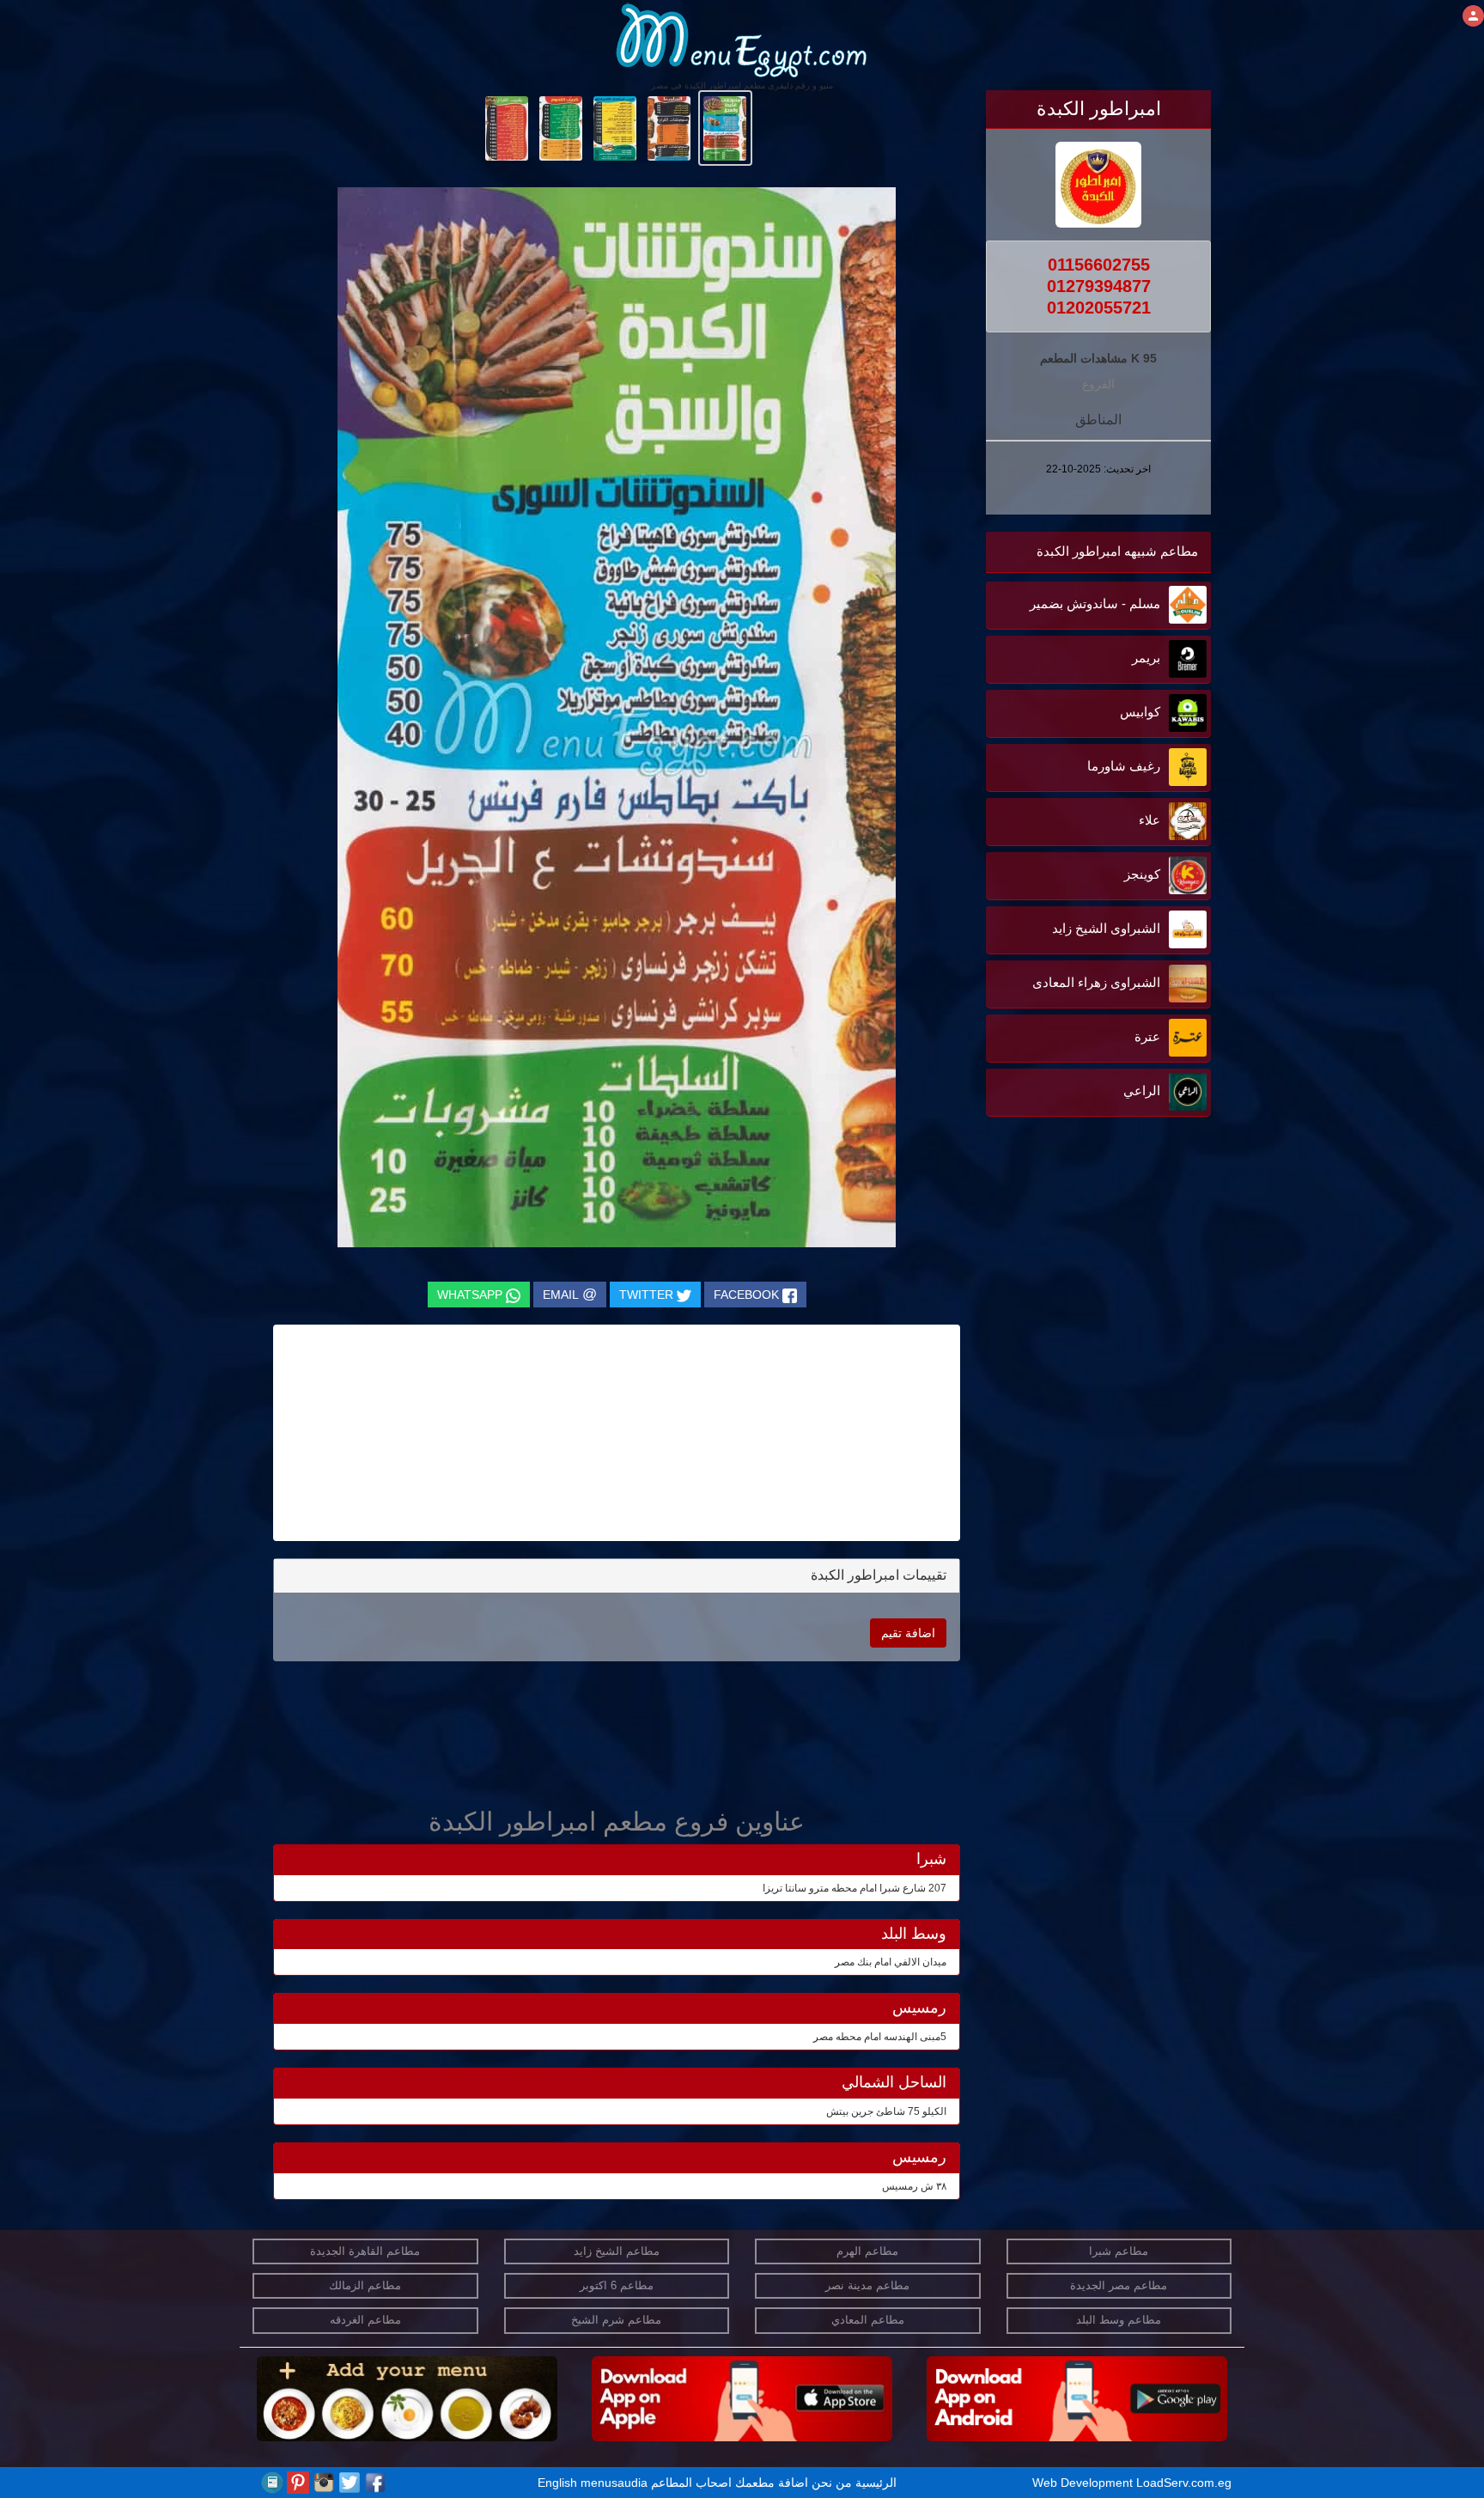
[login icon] (1473, 16)
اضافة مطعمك (772, 2483)
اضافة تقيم (908, 1633)
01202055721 (1099, 308)
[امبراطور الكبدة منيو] (725, 127)
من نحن (832, 2483)
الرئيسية (876, 2483)
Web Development (1084, 2483)
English (557, 2483)
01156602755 (1099, 265)
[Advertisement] (1104, 1295)
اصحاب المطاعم (691, 2483)
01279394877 (1099, 286)
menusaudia (614, 2483)
